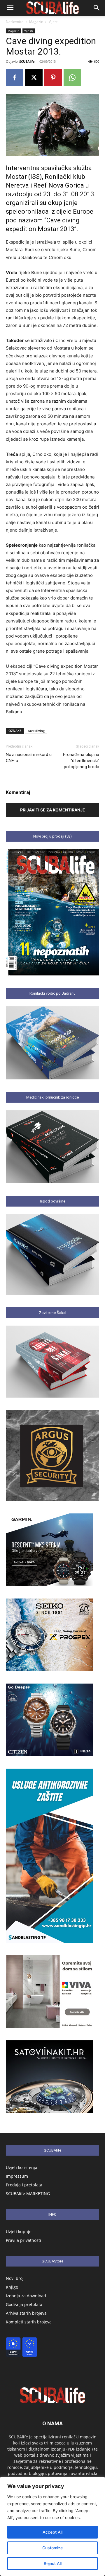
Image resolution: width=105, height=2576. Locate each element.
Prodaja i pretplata (24, 2185)
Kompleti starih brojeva (29, 2322)
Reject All (53, 2563)
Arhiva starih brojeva (26, 2313)
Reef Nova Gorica (59, 185)
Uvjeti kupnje (19, 2232)
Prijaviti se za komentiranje (53, 810)
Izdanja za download (26, 2296)
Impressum (17, 2176)
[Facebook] (15, 78)
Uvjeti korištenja (22, 2167)
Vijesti (54, 22)
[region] (52, 2526)
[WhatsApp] (72, 78)
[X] (34, 78)
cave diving (36, 731)
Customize (52, 2548)
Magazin (36, 22)
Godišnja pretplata (24, 2304)
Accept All (52, 2532)
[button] (10, 8)
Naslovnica (15, 22)
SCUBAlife (27, 61)
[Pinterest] (53, 78)
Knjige (12, 2287)
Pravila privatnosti (23, 2240)
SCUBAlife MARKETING (28, 2194)
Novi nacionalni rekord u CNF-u (29, 758)
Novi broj (15, 2278)
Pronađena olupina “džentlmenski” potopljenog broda (81, 761)
